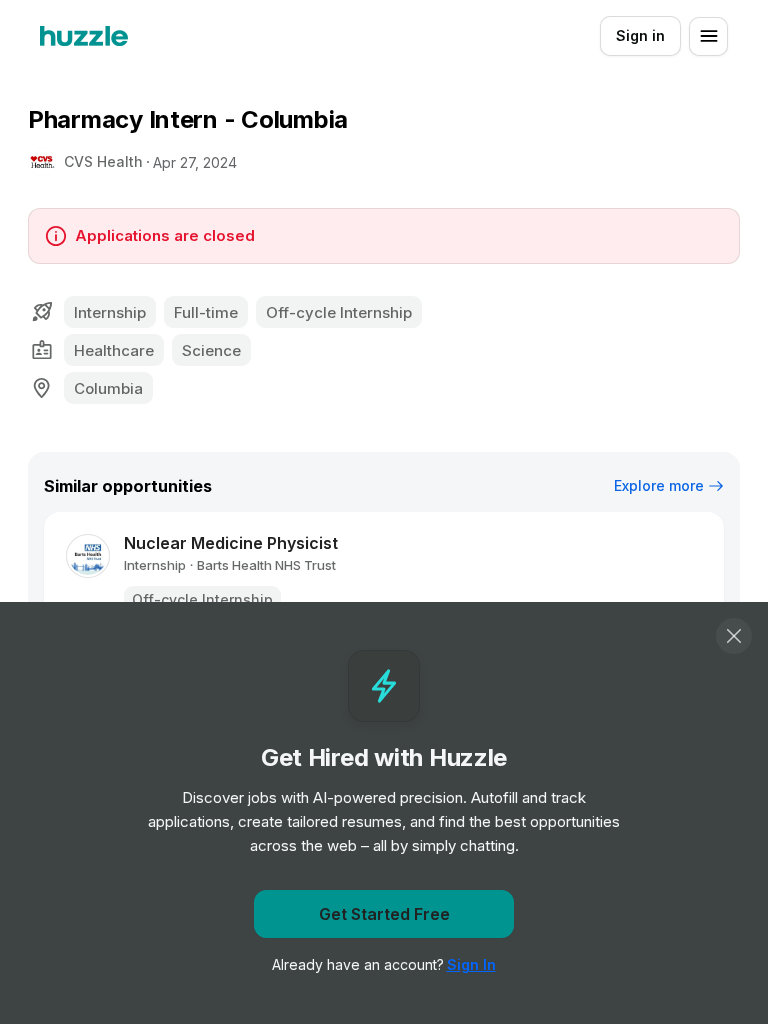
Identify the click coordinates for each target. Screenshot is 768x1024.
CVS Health (103, 161)
